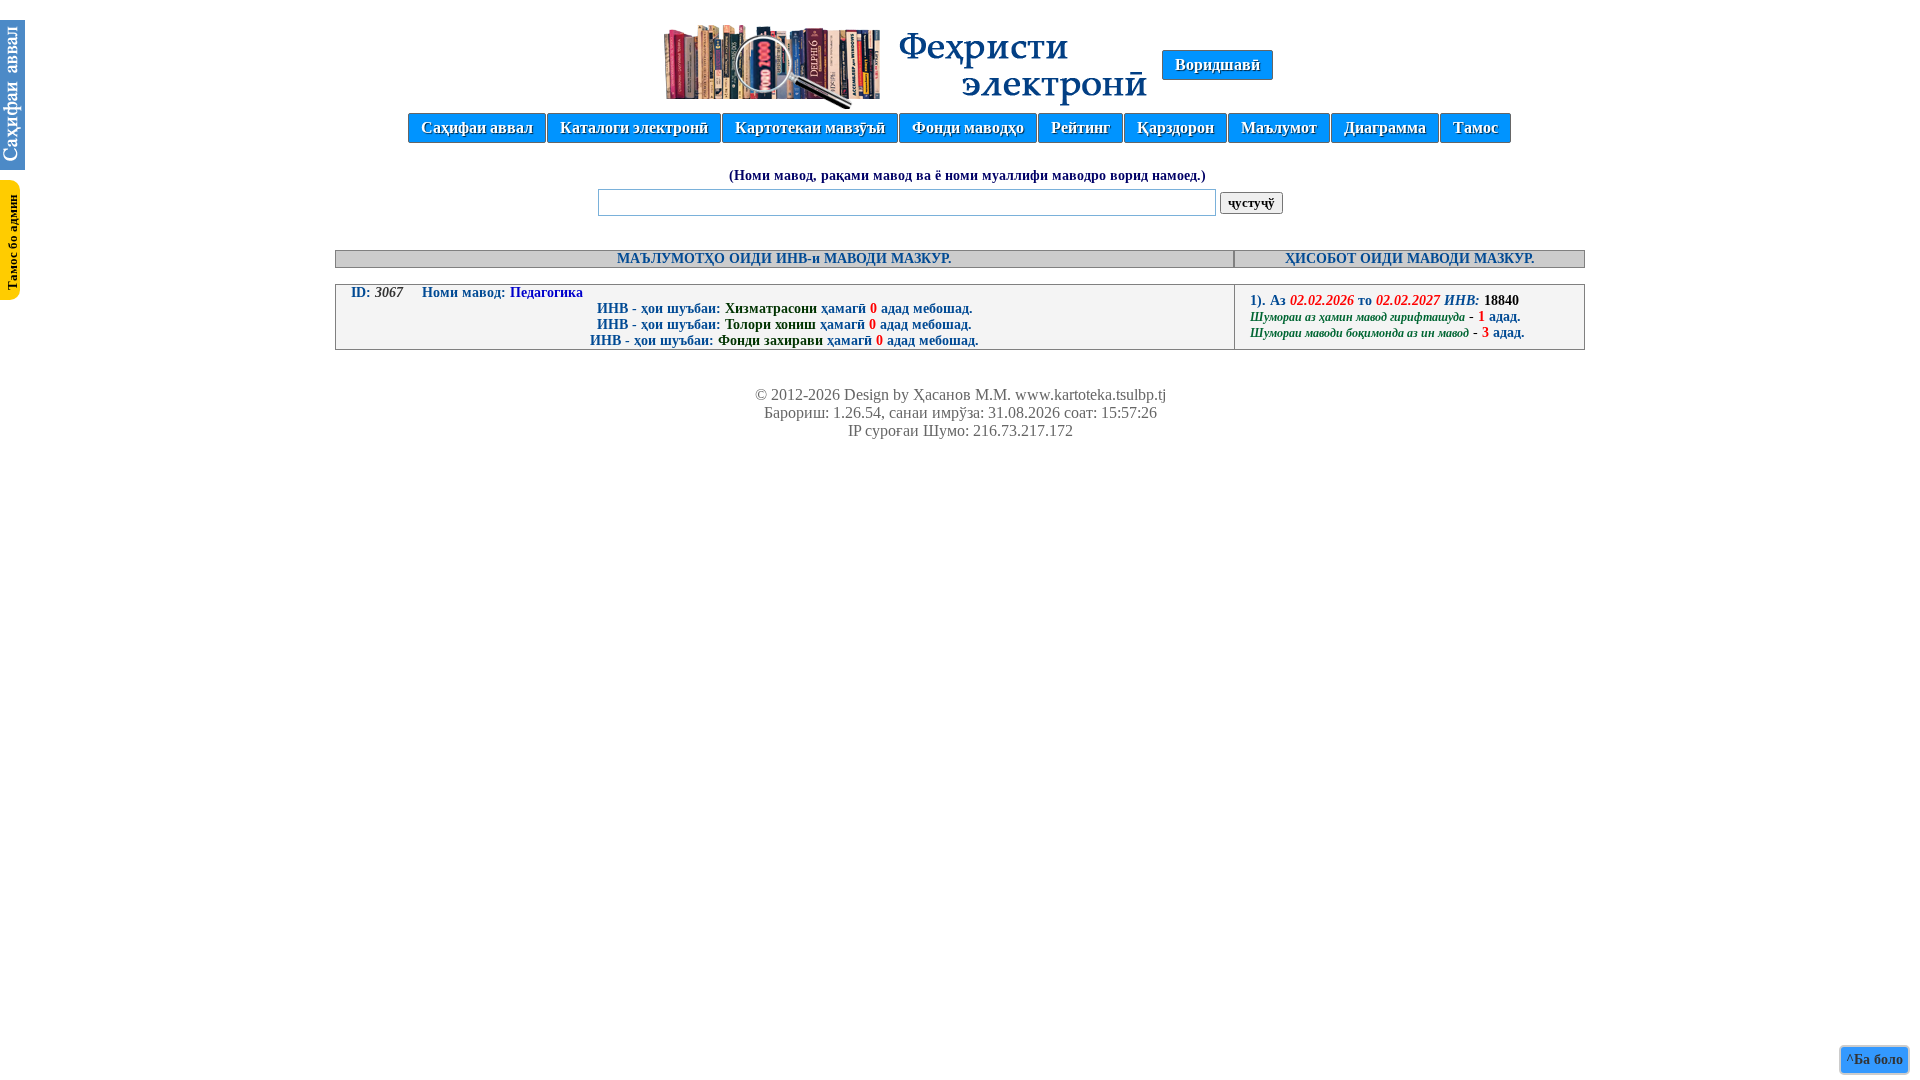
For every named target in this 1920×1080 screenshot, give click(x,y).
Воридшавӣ (1217, 64)
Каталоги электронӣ (634, 127)
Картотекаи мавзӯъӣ (810, 127)
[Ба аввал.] (12, 164)
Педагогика (544, 292)
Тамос (1475, 127)
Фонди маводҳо (968, 127)
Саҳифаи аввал (477, 127)
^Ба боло (1874, 1059)
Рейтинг (1080, 127)
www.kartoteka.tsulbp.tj (1090, 394)
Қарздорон (1175, 127)
